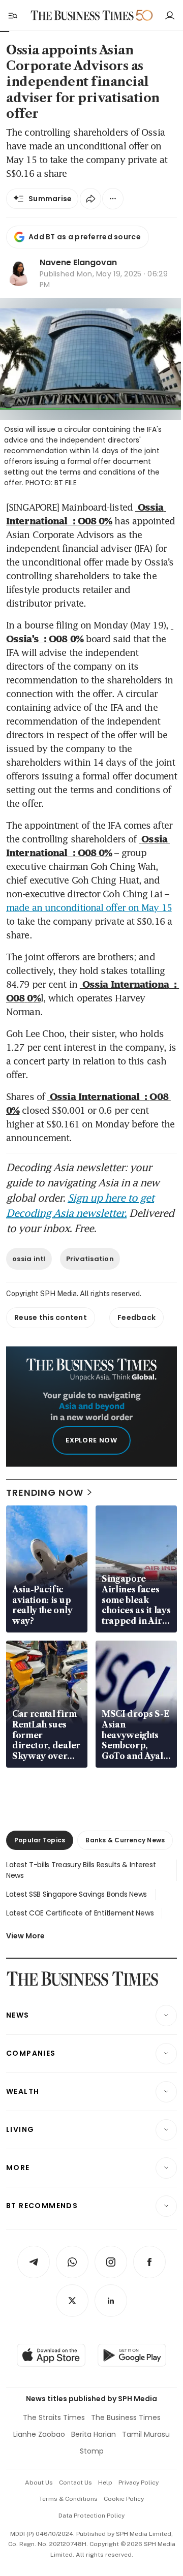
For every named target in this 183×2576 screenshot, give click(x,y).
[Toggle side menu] (12, 15)
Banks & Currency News (125, 1840)
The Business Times (126, 2417)
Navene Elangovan (78, 262)
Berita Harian (94, 2434)
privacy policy (139, 2483)
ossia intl (29, 1259)
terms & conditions (68, 2499)
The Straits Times (54, 2417)
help (105, 2483)
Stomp (92, 2451)
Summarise (50, 199)
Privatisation (90, 1259)
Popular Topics (40, 1840)
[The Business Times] (82, 15)
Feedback (136, 1317)
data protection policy (91, 2516)
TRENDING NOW (45, 1493)
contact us (75, 2483)
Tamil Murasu (146, 2434)
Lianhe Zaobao (39, 2434)
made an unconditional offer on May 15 (89, 907)
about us (39, 2483)
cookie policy (124, 2499)
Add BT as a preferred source (85, 237)
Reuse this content (51, 1317)
